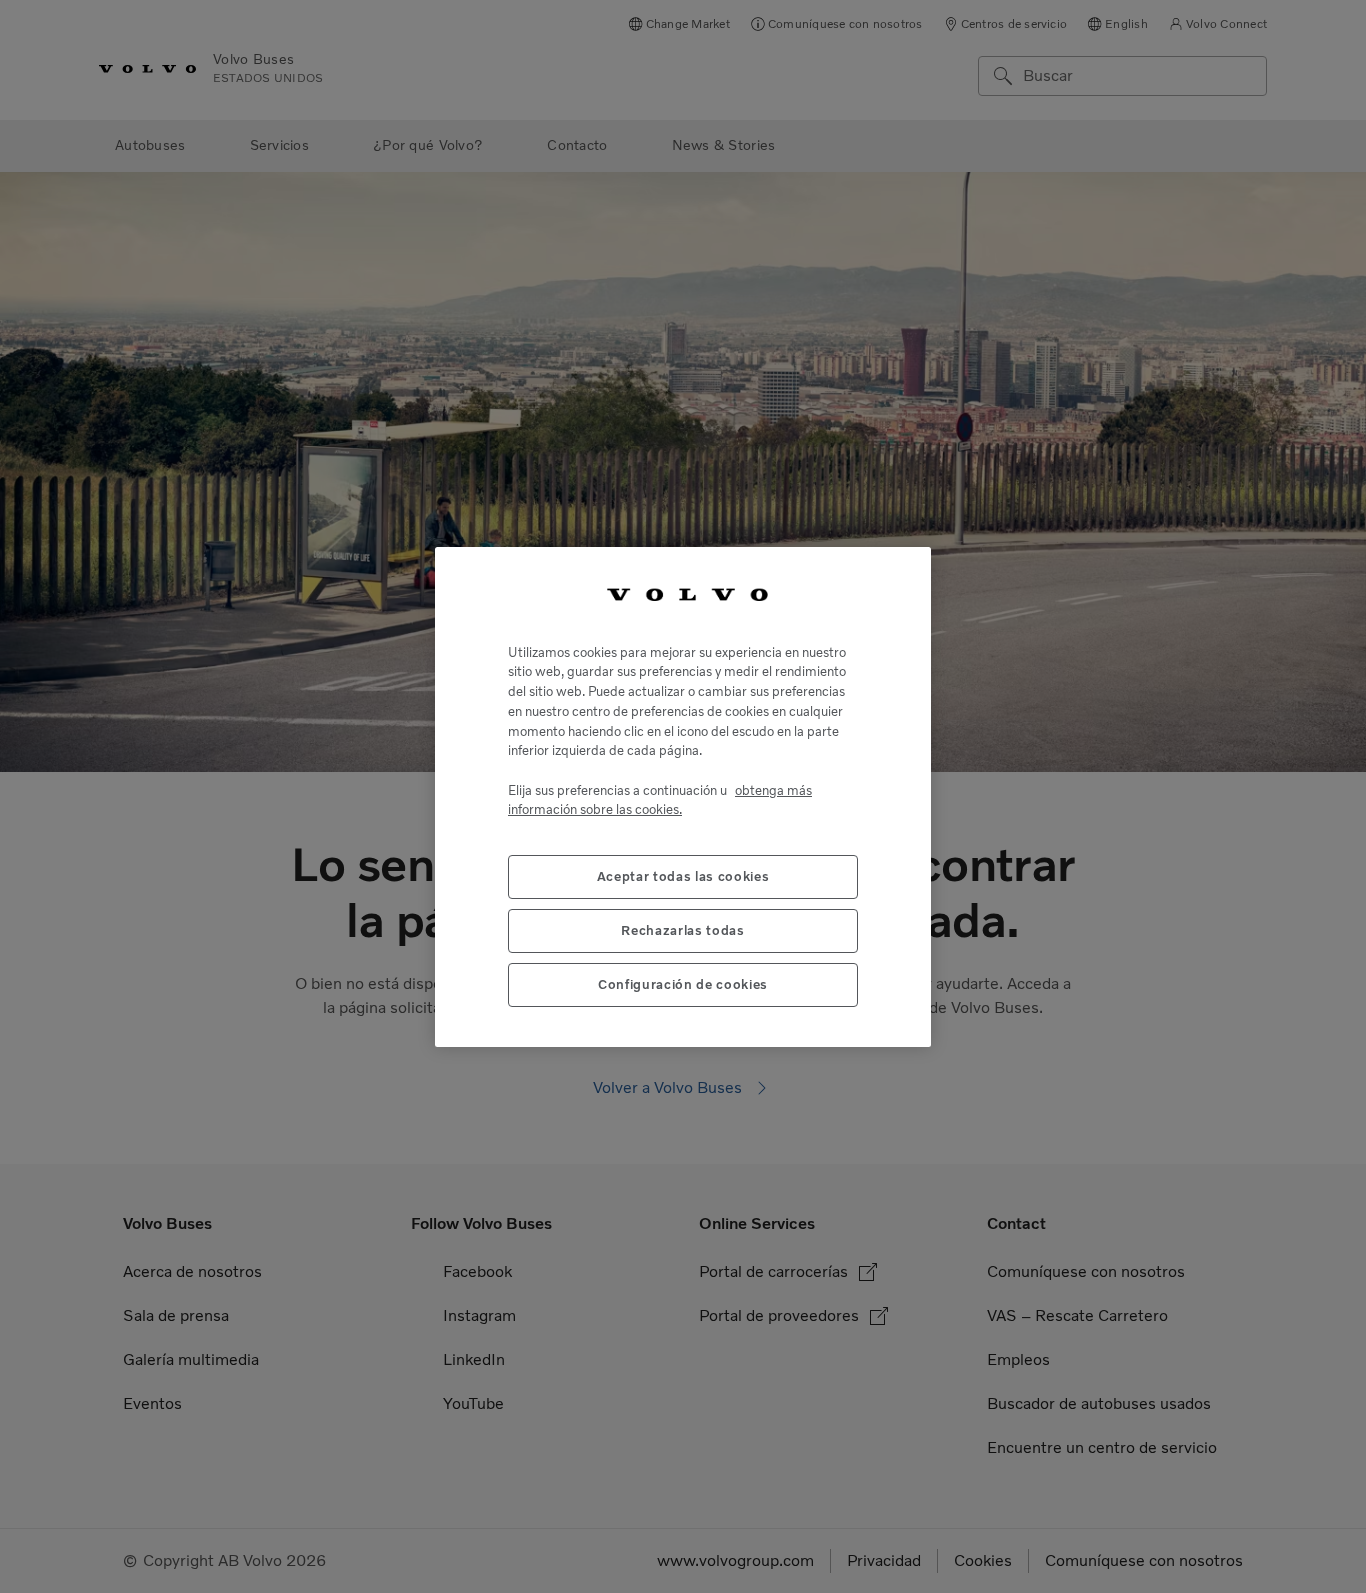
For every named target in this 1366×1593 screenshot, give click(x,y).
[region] (683, 797)
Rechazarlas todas (682, 929)
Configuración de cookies (683, 983)
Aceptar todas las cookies (683, 875)
